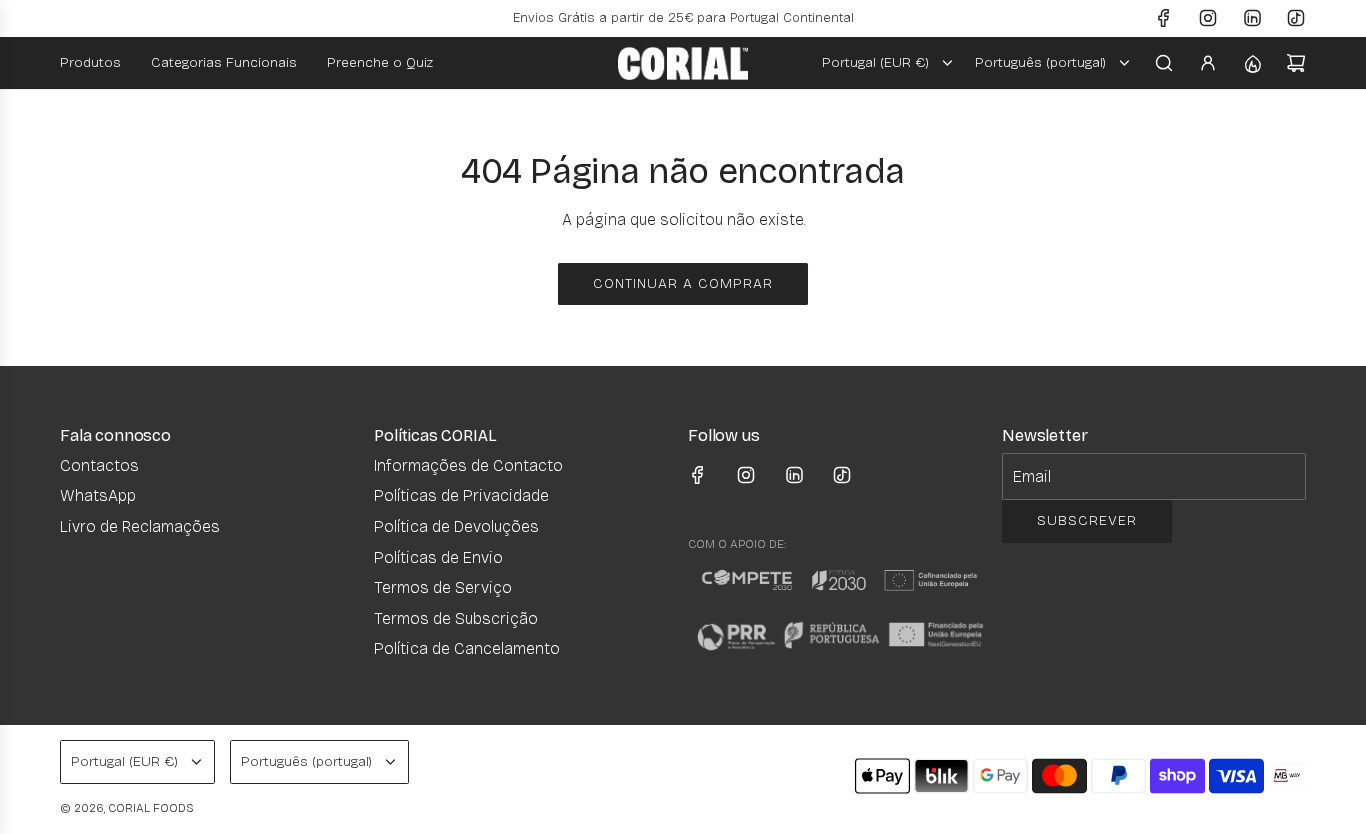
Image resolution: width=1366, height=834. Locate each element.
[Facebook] (1164, 18)
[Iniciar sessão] (1208, 63)
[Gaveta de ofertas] (1252, 63)
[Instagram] (1208, 18)
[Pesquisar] (1164, 63)
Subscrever (1087, 520)
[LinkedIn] (1252, 18)
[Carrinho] (1296, 63)
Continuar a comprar (683, 283)
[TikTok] (1296, 18)
